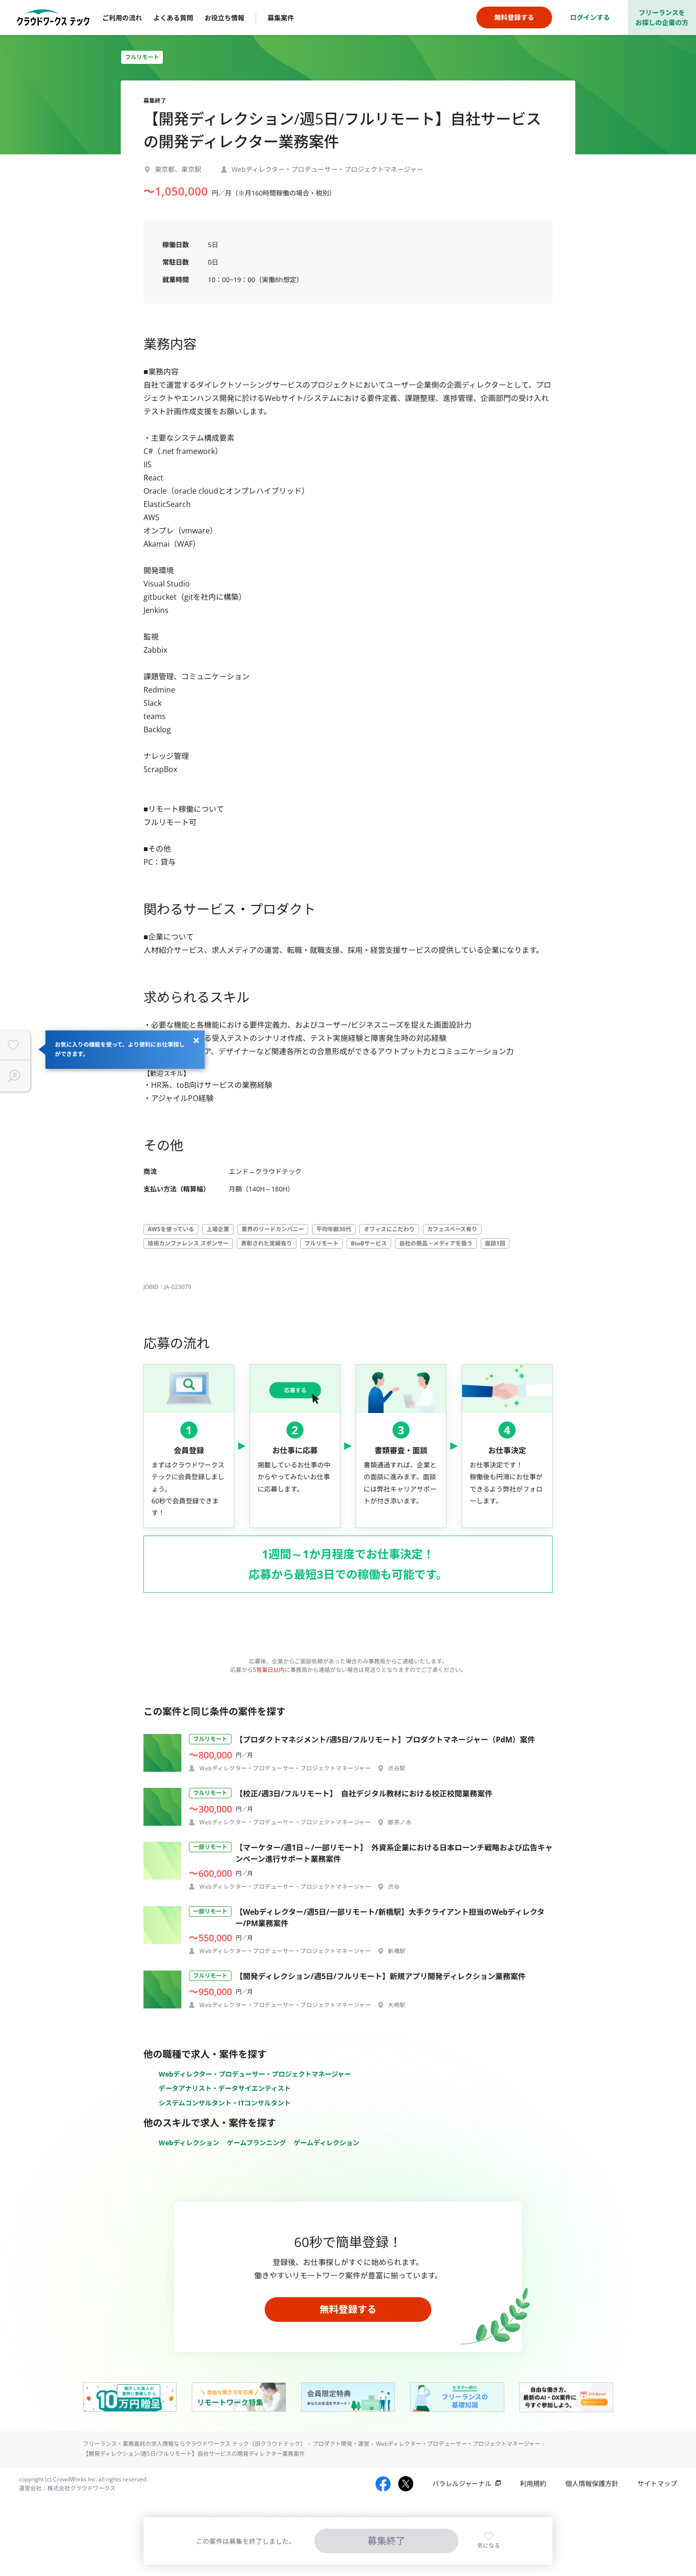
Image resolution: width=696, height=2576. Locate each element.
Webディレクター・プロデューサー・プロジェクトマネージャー (255, 2074)
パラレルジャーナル (462, 2483)
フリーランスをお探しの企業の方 (662, 18)
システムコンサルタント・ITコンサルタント (225, 2103)
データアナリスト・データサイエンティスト (225, 2088)
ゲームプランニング (256, 2143)
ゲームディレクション (326, 2143)
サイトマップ (657, 2483)
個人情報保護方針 (592, 2483)
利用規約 (533, 2483)
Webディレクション (189, 2143)
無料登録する (348, 2309)
